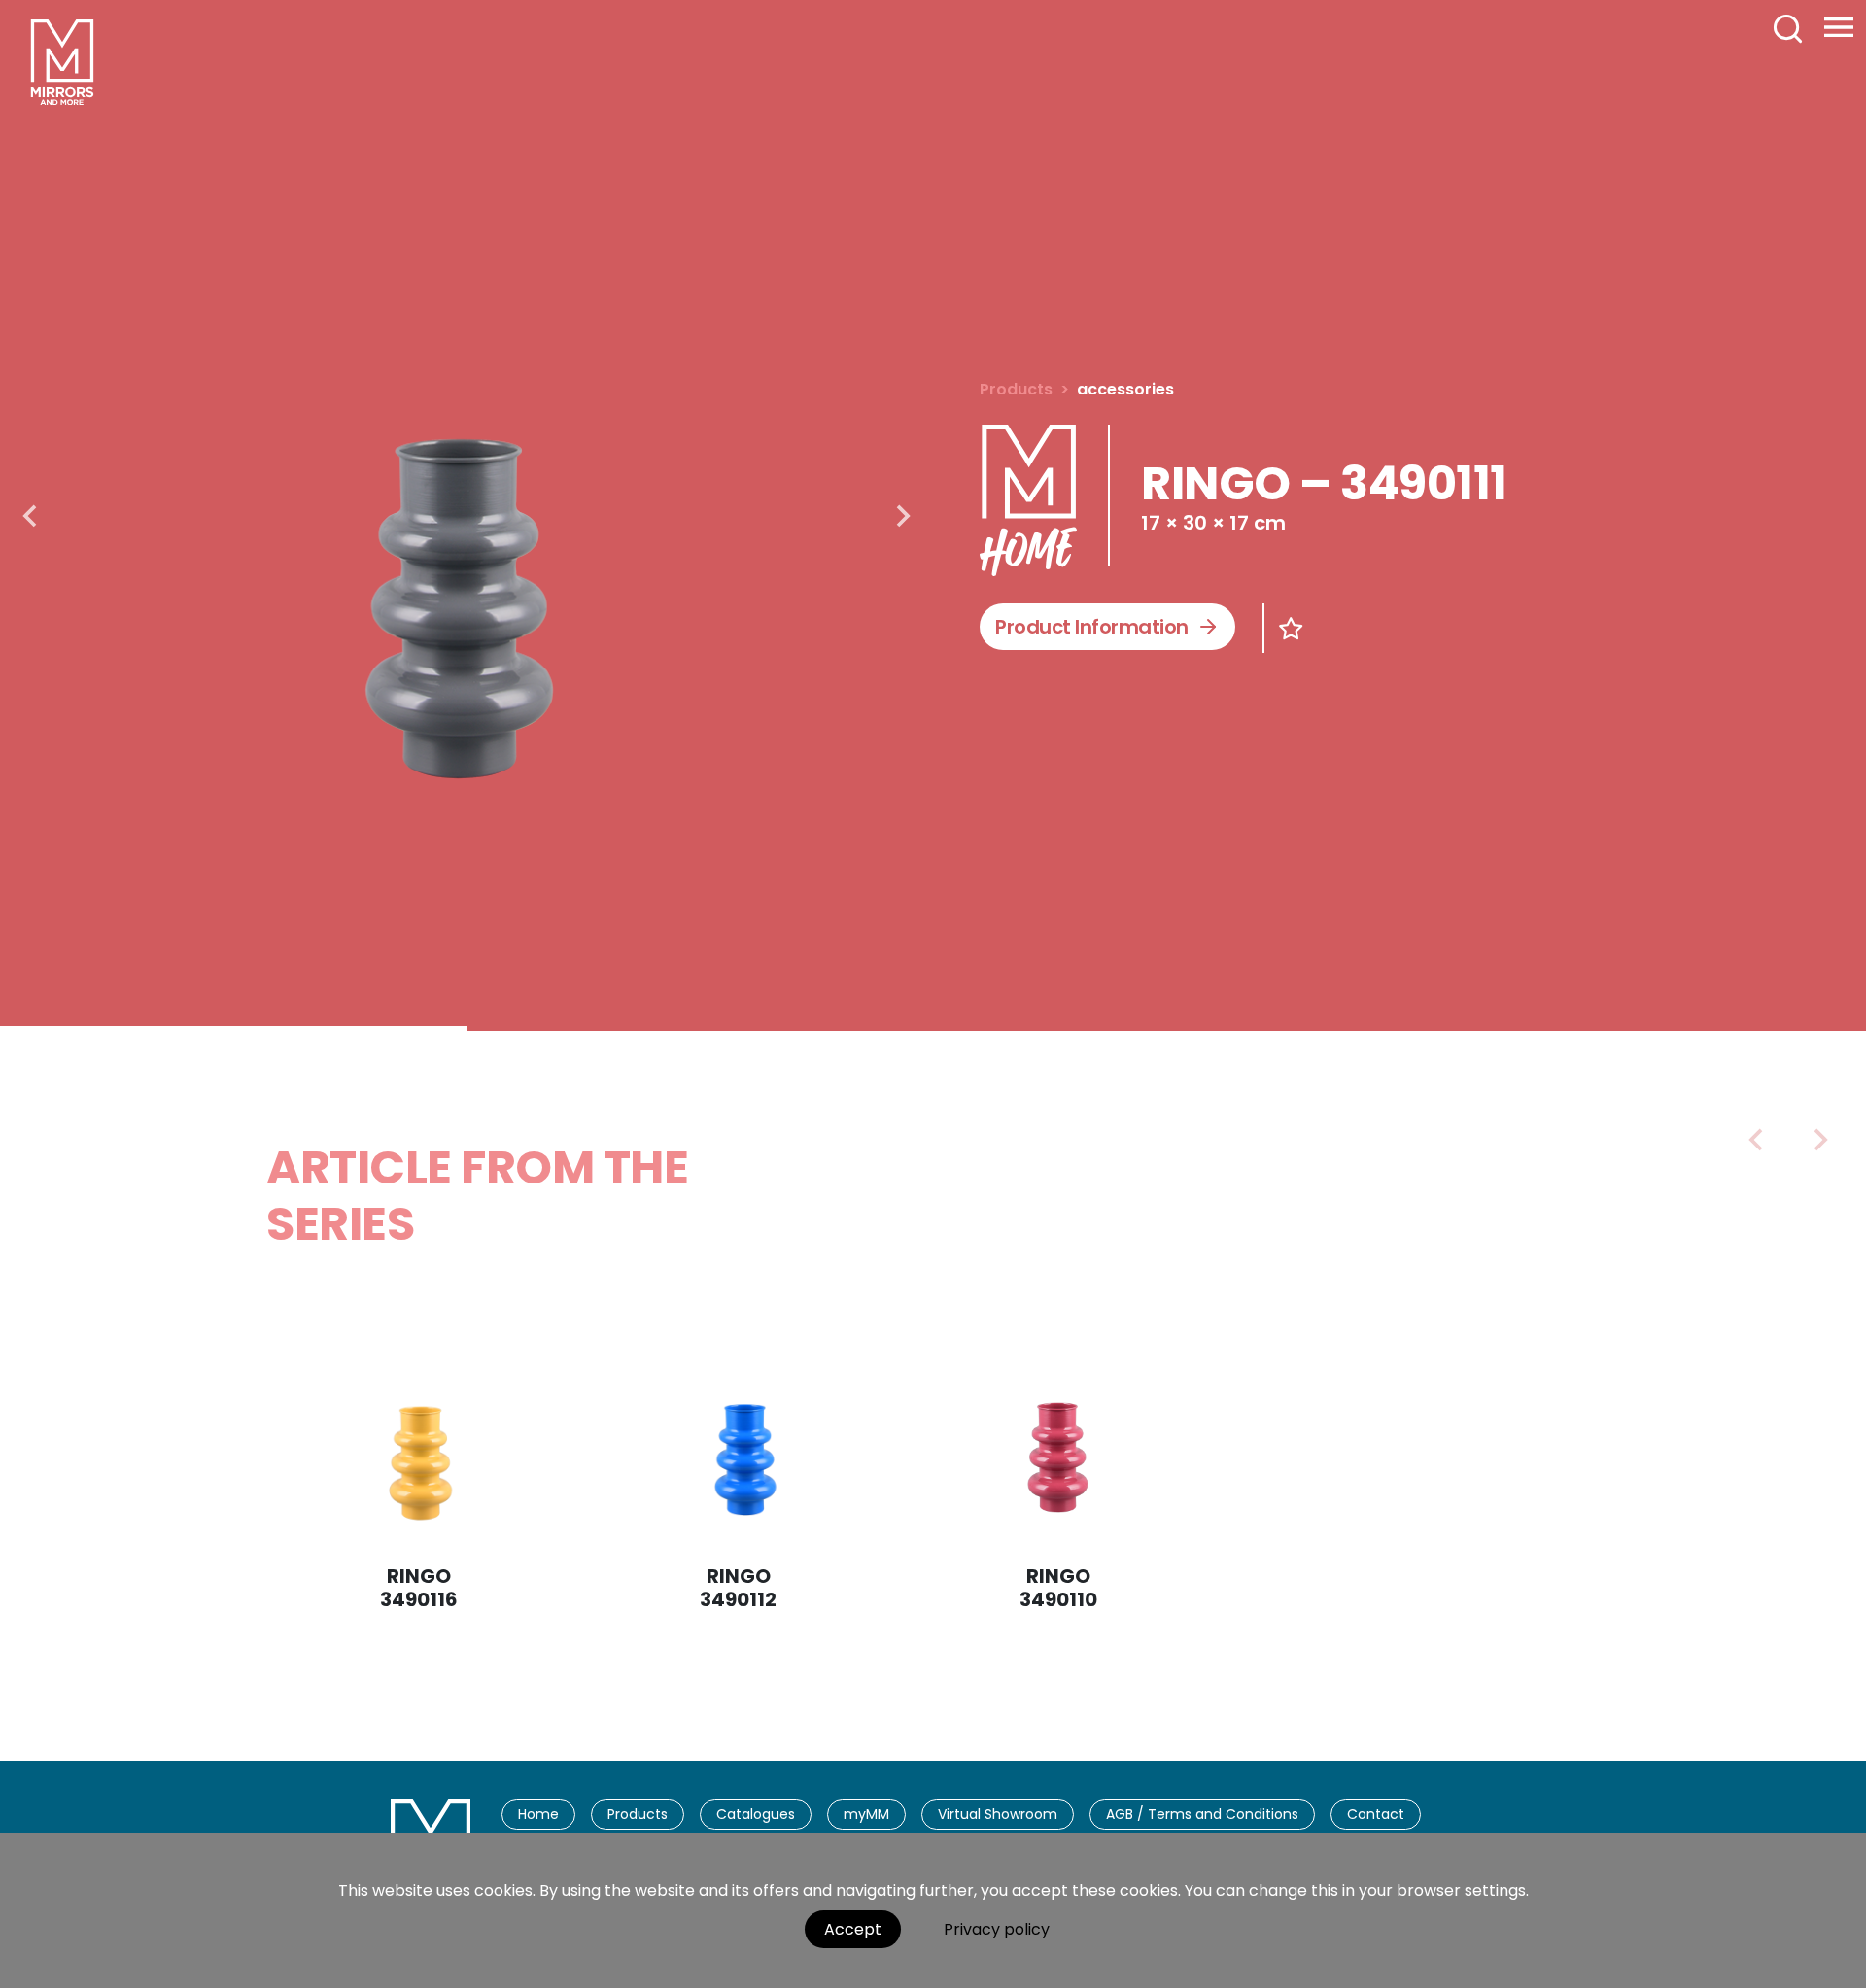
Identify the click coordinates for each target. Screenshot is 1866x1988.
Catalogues (756, 1814)
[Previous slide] (1757, 1140)
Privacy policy (997, 1929)
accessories (1125, 389)
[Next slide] (902, 516)
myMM (866, 1814)
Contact (1376, 1814)
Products (1016, 389)
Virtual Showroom (998, 1814)
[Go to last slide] (31, 516)
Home (538, 1814)
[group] (466, 513)
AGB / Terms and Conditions (1202, 1814)
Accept (853, 1929)
